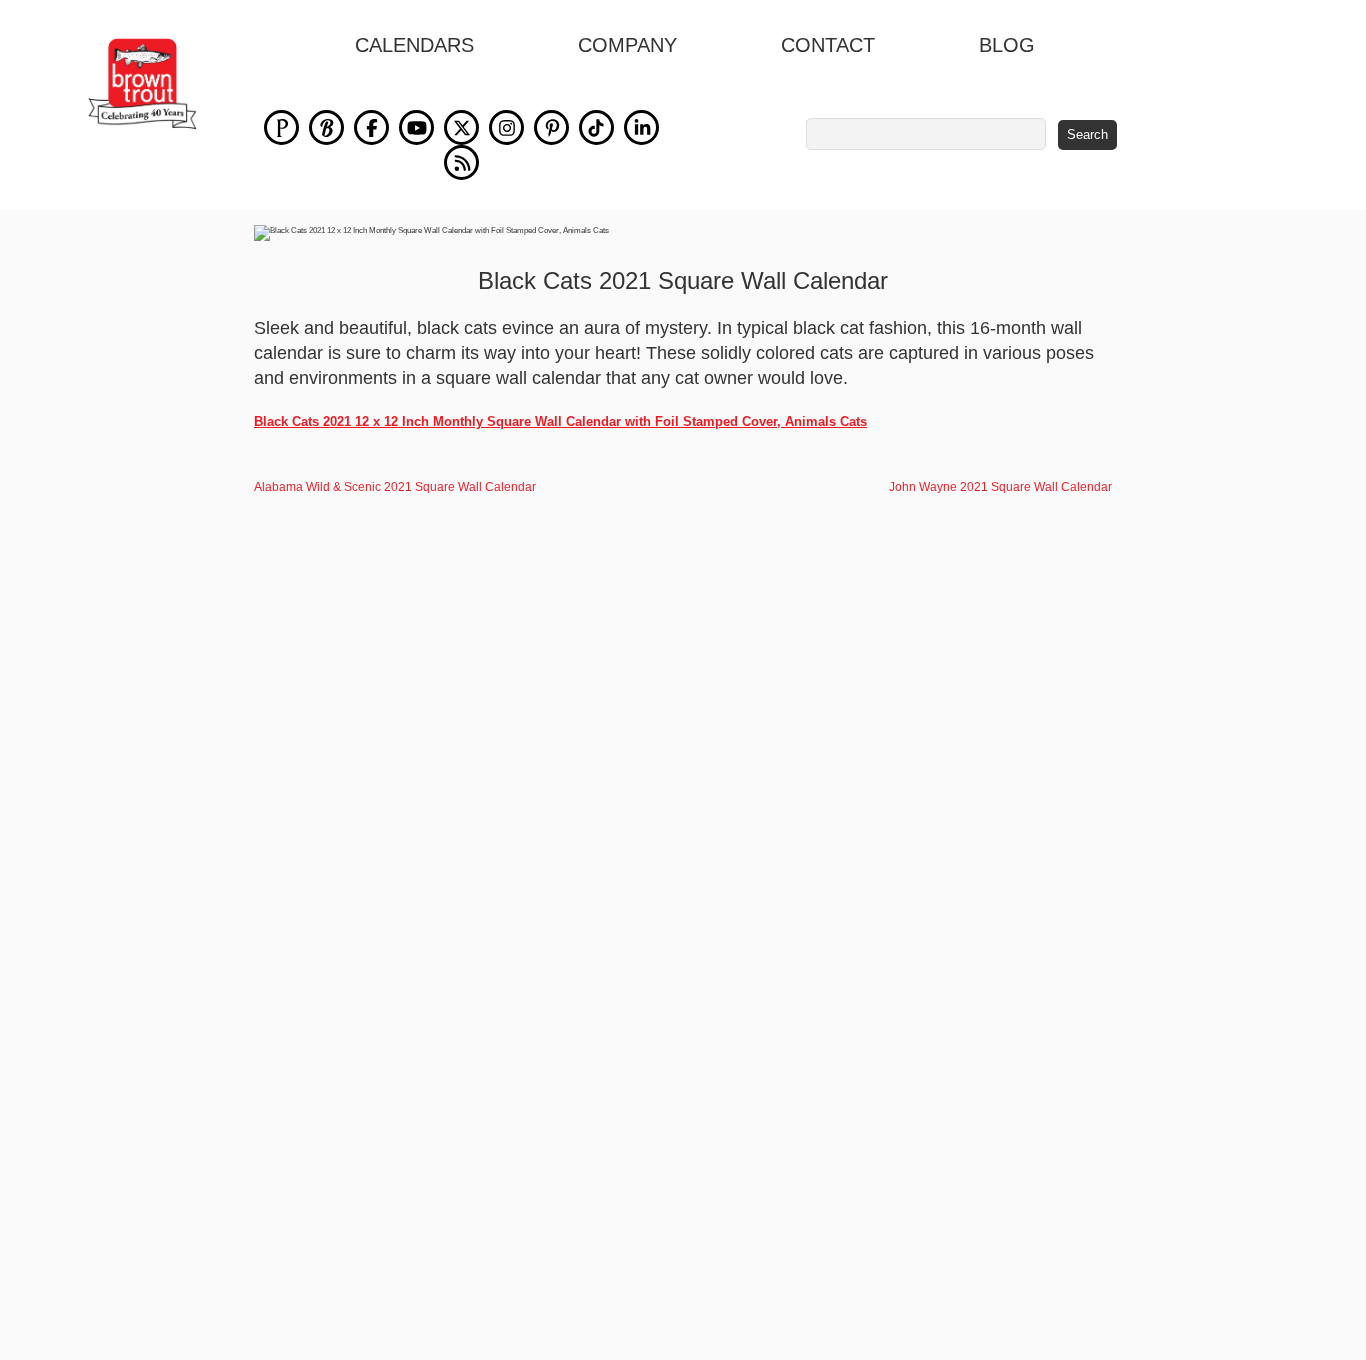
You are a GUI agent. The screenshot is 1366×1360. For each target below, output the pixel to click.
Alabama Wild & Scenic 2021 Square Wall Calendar (395, 487)
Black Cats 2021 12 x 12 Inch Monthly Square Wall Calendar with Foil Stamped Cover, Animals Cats (560, 421)
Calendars (414, 45)
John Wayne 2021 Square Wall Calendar (1000, 487)
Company (627, 45)
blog (1007, 45)
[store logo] (142, 84)
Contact (828, 45)
